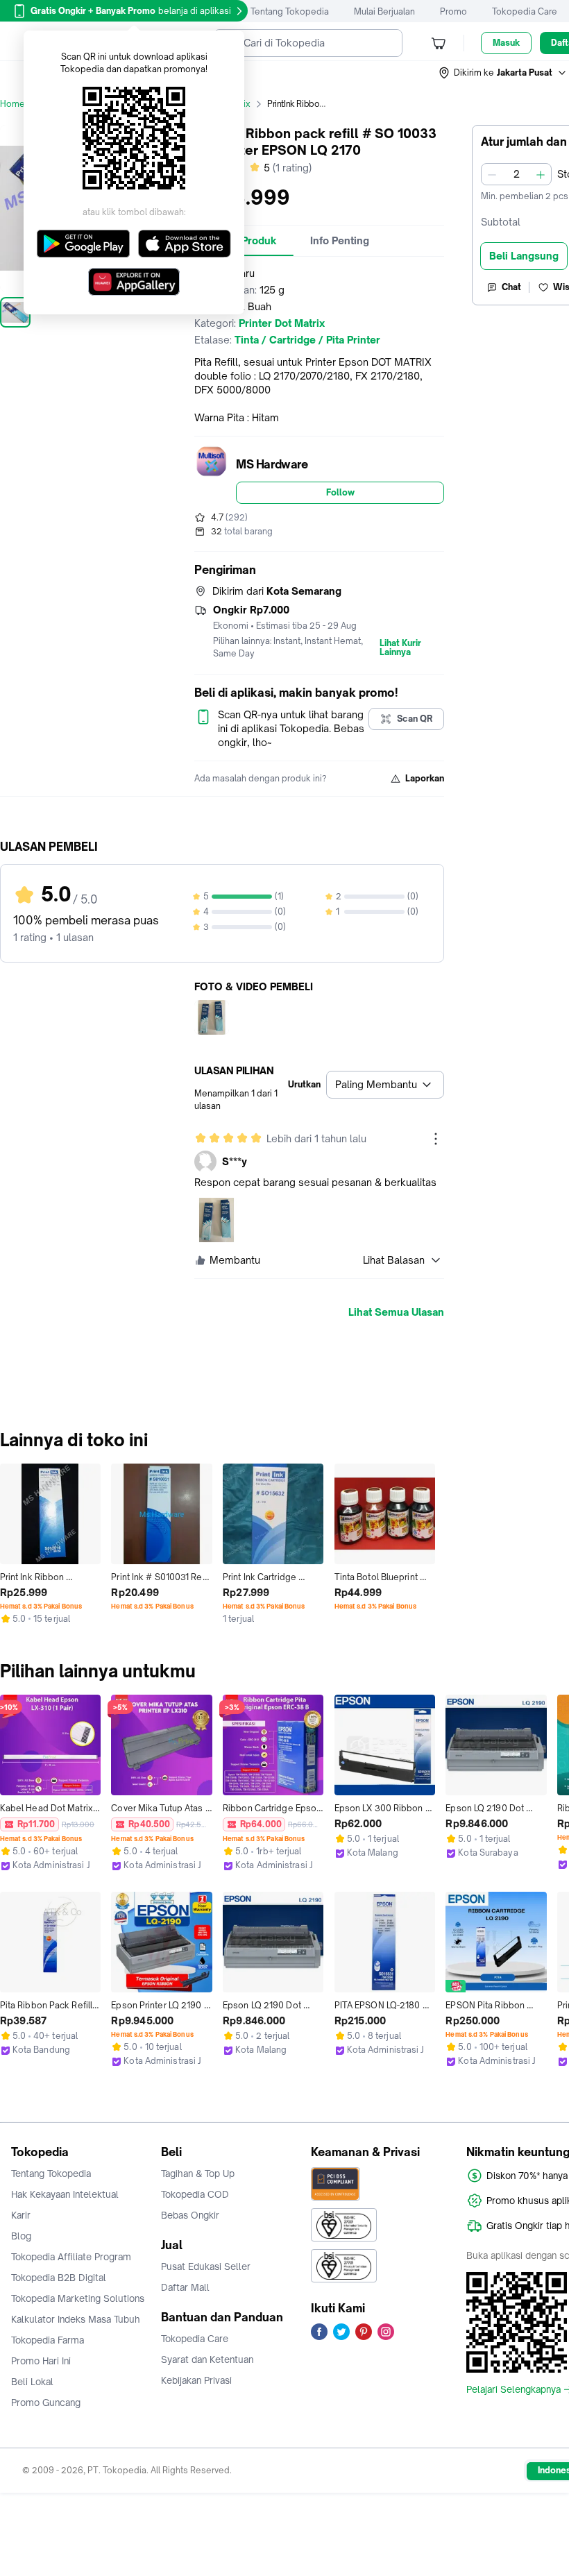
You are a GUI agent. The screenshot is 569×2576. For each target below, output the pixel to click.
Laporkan (425, 778)
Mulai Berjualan (384, 11)
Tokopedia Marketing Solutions (78, 2298)
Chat (511, 287)
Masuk (506, 43)
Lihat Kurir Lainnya (400, 648)
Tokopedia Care (525, 11)
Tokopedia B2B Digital (59, 2278)
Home (12, 104)
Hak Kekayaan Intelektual (65, 2194)
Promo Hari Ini (41, 2361)
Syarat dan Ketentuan (207, 2359)
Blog (21, 2236)
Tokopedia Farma (48, 2340)
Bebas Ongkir (190, 2215)
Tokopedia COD (195, 2194)
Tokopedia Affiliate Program (71, 2257)
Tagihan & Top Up (198, 2173)
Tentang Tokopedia (290, 11)
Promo (453, 11)
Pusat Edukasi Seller (206, 2266)
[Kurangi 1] (492, 174)
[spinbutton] (516, 174)
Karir (21, 2215)
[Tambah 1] (541, 174)
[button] (503, 73)
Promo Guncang (46, 2403)
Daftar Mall (185, 2287)
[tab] (340, 241)
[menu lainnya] (436, 1139)
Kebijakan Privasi (196, 2380)
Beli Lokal (32, 2382)
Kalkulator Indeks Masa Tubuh (76, 2319)
